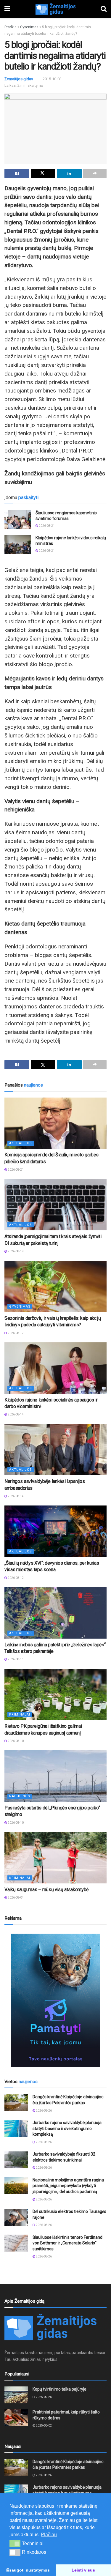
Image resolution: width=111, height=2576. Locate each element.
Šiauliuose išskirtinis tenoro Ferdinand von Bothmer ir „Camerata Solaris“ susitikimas (67, 2243)
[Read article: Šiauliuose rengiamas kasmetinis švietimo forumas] (18, 520)
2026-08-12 (15, 1578)
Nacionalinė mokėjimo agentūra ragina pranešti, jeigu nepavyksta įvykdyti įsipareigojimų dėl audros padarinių (68, 2186)
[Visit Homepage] (55, 9)
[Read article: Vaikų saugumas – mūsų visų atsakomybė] (55, 1858)
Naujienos (20, 1796)
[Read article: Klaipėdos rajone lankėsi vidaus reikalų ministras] (18, 545)
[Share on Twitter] (43, 174)
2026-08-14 (15, 1414)
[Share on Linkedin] (69, 174)
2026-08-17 (15, 1333)
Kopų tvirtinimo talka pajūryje (59, 2389)
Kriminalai (20, 1715)
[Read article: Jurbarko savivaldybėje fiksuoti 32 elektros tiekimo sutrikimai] (16, 2160)
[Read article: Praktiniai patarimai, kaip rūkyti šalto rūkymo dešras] (16, 2418)
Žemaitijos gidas (19, 79)
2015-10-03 (52, 79)
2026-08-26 (44, 2111)
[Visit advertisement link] (55, 2000)
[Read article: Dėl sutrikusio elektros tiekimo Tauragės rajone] (16, 2217)
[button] (15, 2544)
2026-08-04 (15, 1898)
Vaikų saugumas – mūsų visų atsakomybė (46, 1890)
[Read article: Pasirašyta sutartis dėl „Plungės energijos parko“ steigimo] (55, 1776)
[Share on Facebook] (17, 174)
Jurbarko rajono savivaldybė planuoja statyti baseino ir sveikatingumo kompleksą (67, 2128)
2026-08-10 (15, 1741)
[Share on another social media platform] (95, 174)
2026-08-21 (46, 526)
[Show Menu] (7, 9)
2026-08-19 (15, 1251)
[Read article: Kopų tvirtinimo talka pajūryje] (16, 2395)
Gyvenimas (29, 27)
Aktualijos (21, 1143)
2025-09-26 (44, 2397)
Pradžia (11, 27)
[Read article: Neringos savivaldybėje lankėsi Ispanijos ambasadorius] (55, 1450)
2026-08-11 (15, 1659)
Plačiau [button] (49, 2535)
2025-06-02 (44, 2426)
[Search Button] (104, 9)
